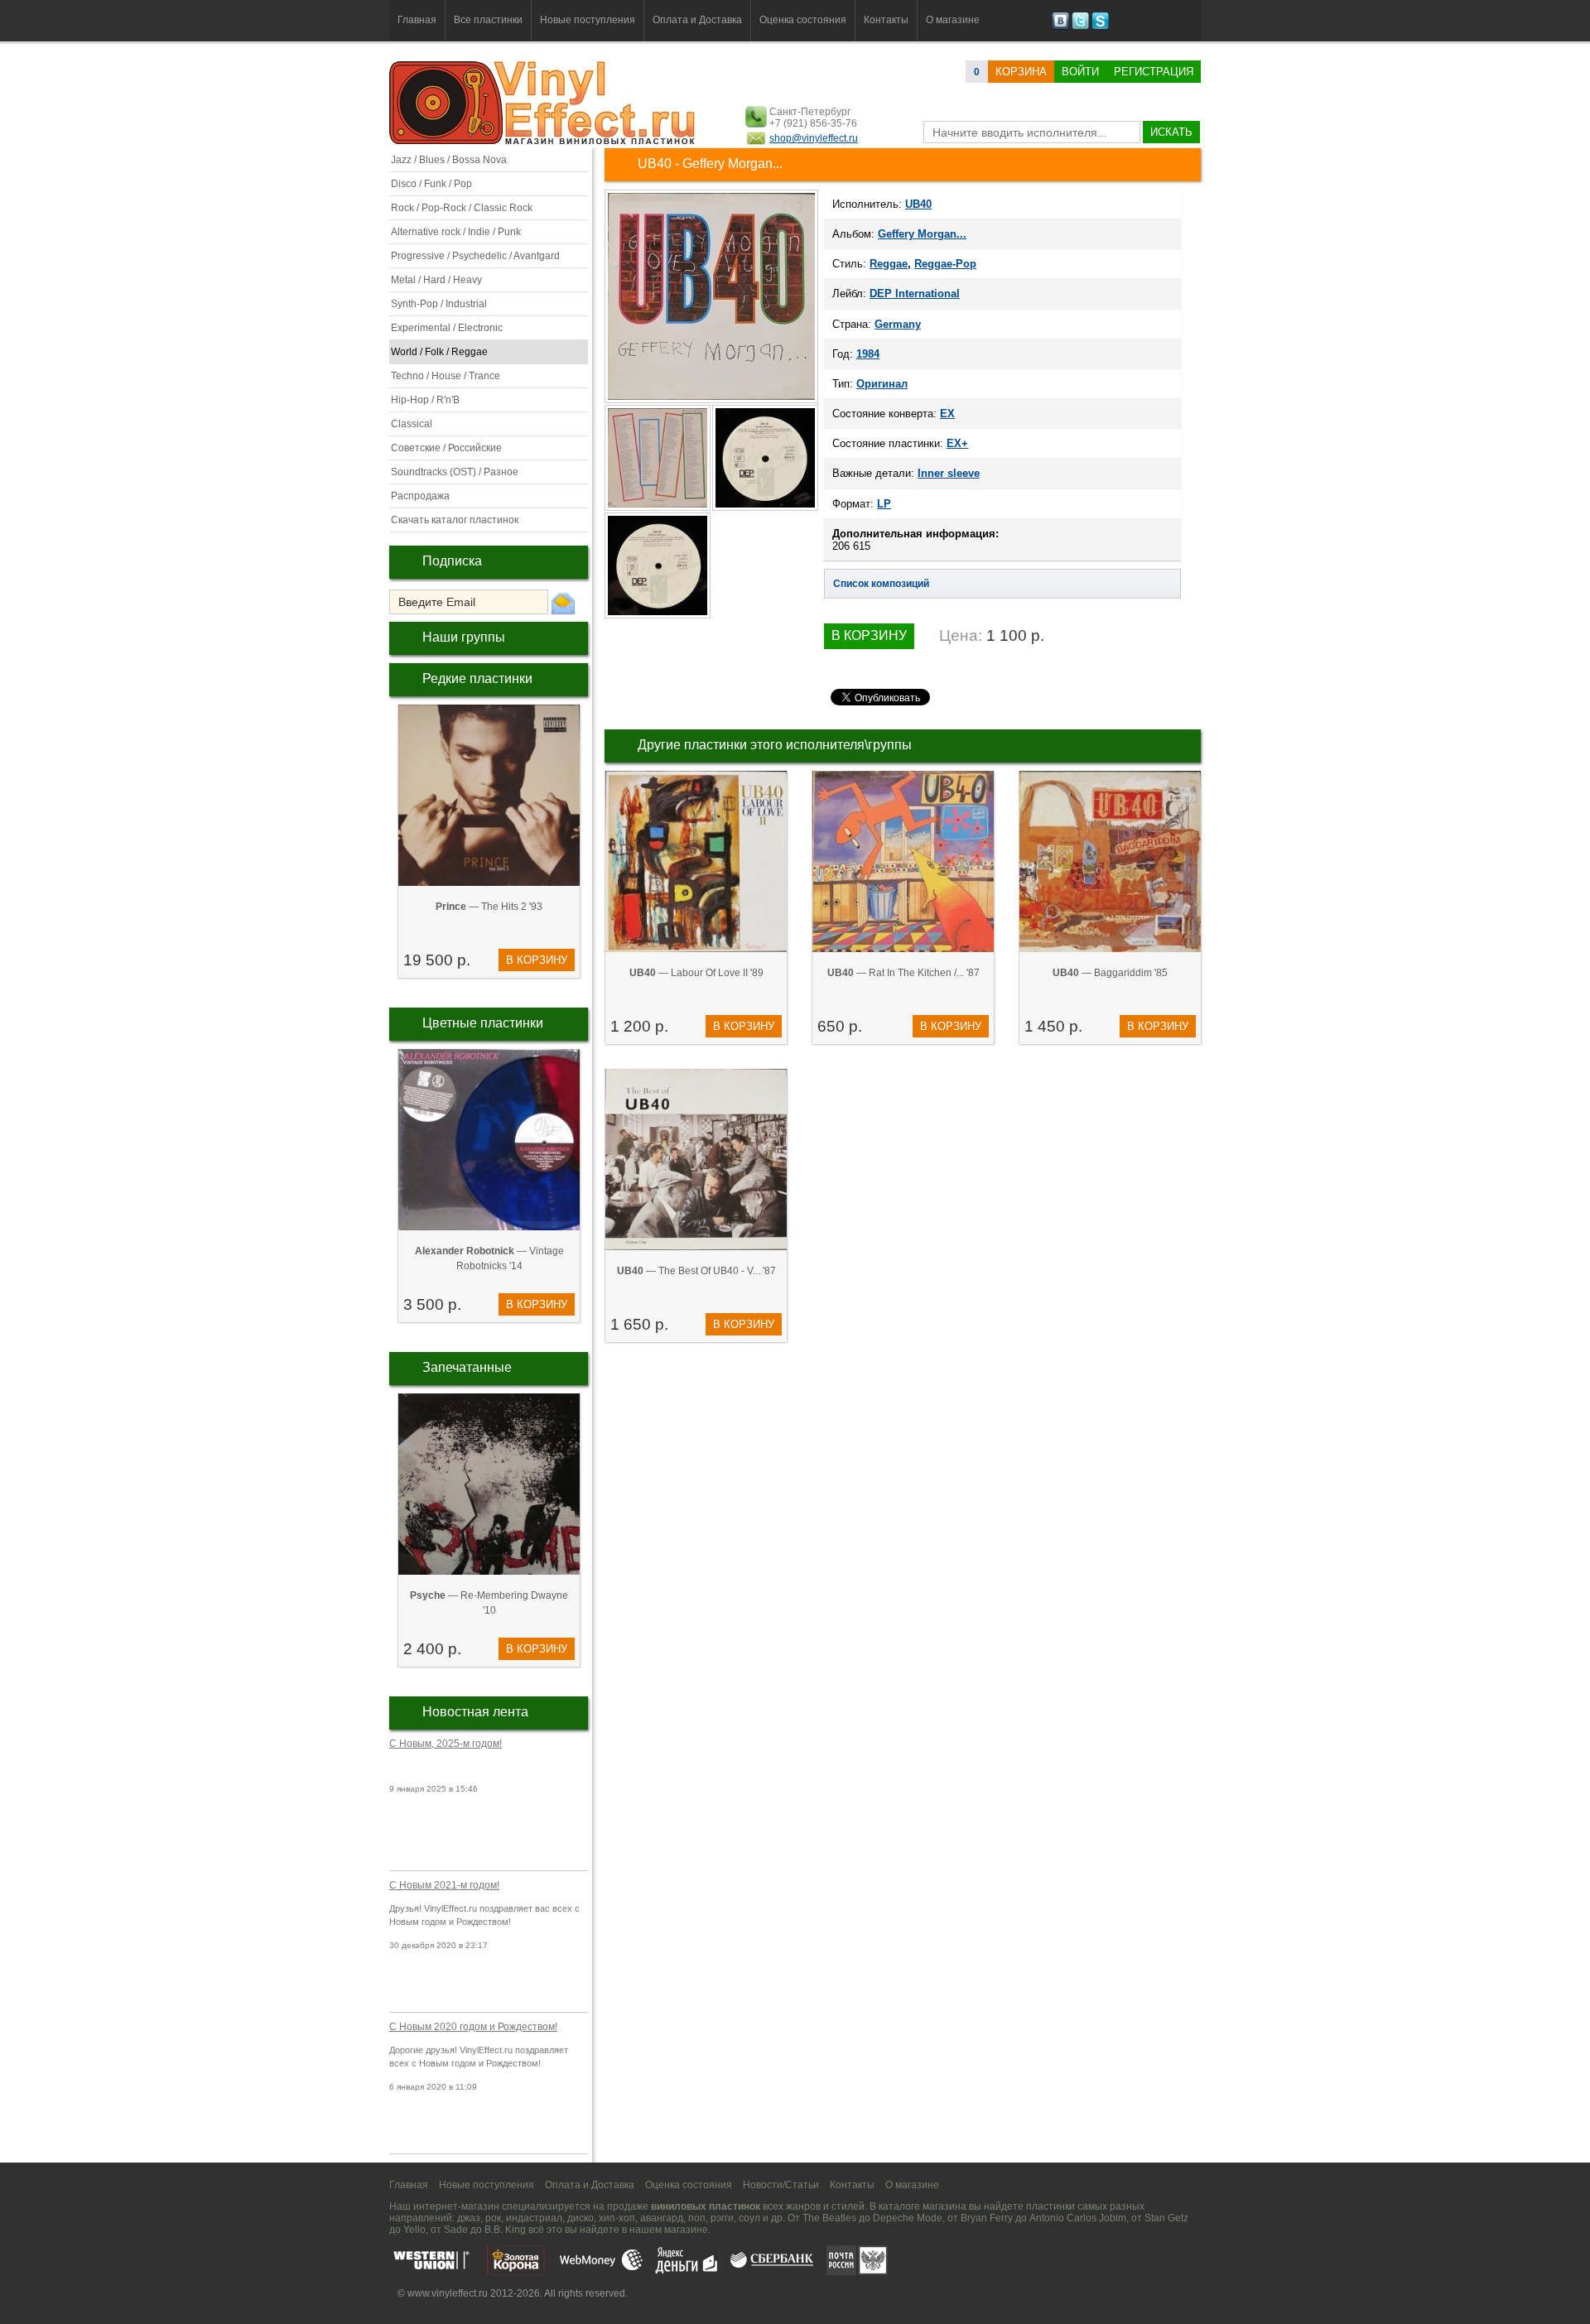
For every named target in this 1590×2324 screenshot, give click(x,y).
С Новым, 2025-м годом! (446, 1744)
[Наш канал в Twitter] (1080, 26)
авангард (662, 2218)
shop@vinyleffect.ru (814, 138)
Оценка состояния (803, 20)
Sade (456, 2230)
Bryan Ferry (987, 2218)
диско (581, 2218)
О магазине (953, 20)
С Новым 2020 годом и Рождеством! (473, 2027)
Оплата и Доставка (697, 20)
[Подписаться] (563, 603)
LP (884, 504)
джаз (469, 2218)
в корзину (537, 960)
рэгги (722, 2218)
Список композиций (881, 584)
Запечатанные (467, 1367)
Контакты (886, 20)
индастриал (534, 2218)
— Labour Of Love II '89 (696, 973)
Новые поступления (588, 20)
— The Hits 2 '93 (489, 907)
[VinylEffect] (1100, 26)
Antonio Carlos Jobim (1078, 2218)
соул (749, 2218)
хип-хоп (617, 2218)
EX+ (957, 443)
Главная (417, 20)
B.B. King (505, 2230)
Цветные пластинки (483, 1023)
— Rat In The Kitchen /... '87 (903, 973)
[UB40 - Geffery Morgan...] (658, 509)
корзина (1021, 72)
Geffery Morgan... (922, 234)
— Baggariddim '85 (1110, 973)
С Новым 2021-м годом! (444, 1885)
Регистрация (1154, 72)
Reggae (889, 264)
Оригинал (882, 384)
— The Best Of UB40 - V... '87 (696, 1271)
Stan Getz (1166, 2218)
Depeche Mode (908, 2218)
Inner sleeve (949, 473)
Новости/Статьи (781, 2185)
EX (947, 414)
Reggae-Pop (945, 264)
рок (493, 2218)
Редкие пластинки (477, 678)
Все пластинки (488, 20)
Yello (414, 2230)
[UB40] (711, 402)
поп (697, 2218)
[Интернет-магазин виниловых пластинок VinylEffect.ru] (544, 141)
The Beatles (829, 2218)
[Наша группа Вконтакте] (1060, 26)
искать (1171, 132)
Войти (1080, 72)
